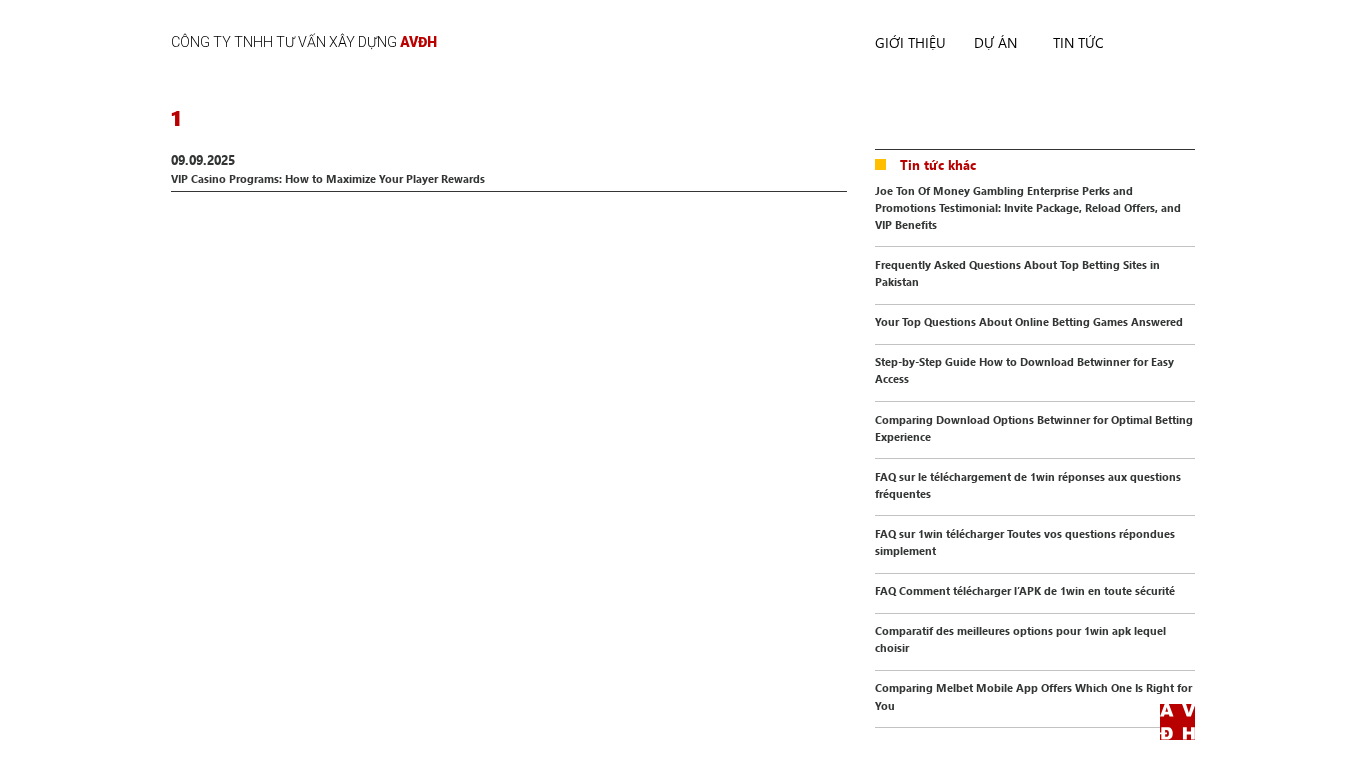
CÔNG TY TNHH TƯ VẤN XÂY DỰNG (304, 42)
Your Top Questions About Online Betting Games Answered (1029, 321)
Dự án (995, 42)
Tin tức (1078, 42)
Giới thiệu (910, 42)
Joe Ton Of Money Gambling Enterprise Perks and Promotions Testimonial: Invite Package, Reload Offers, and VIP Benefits (1028, 207)
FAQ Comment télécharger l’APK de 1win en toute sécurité (1025, 590)
